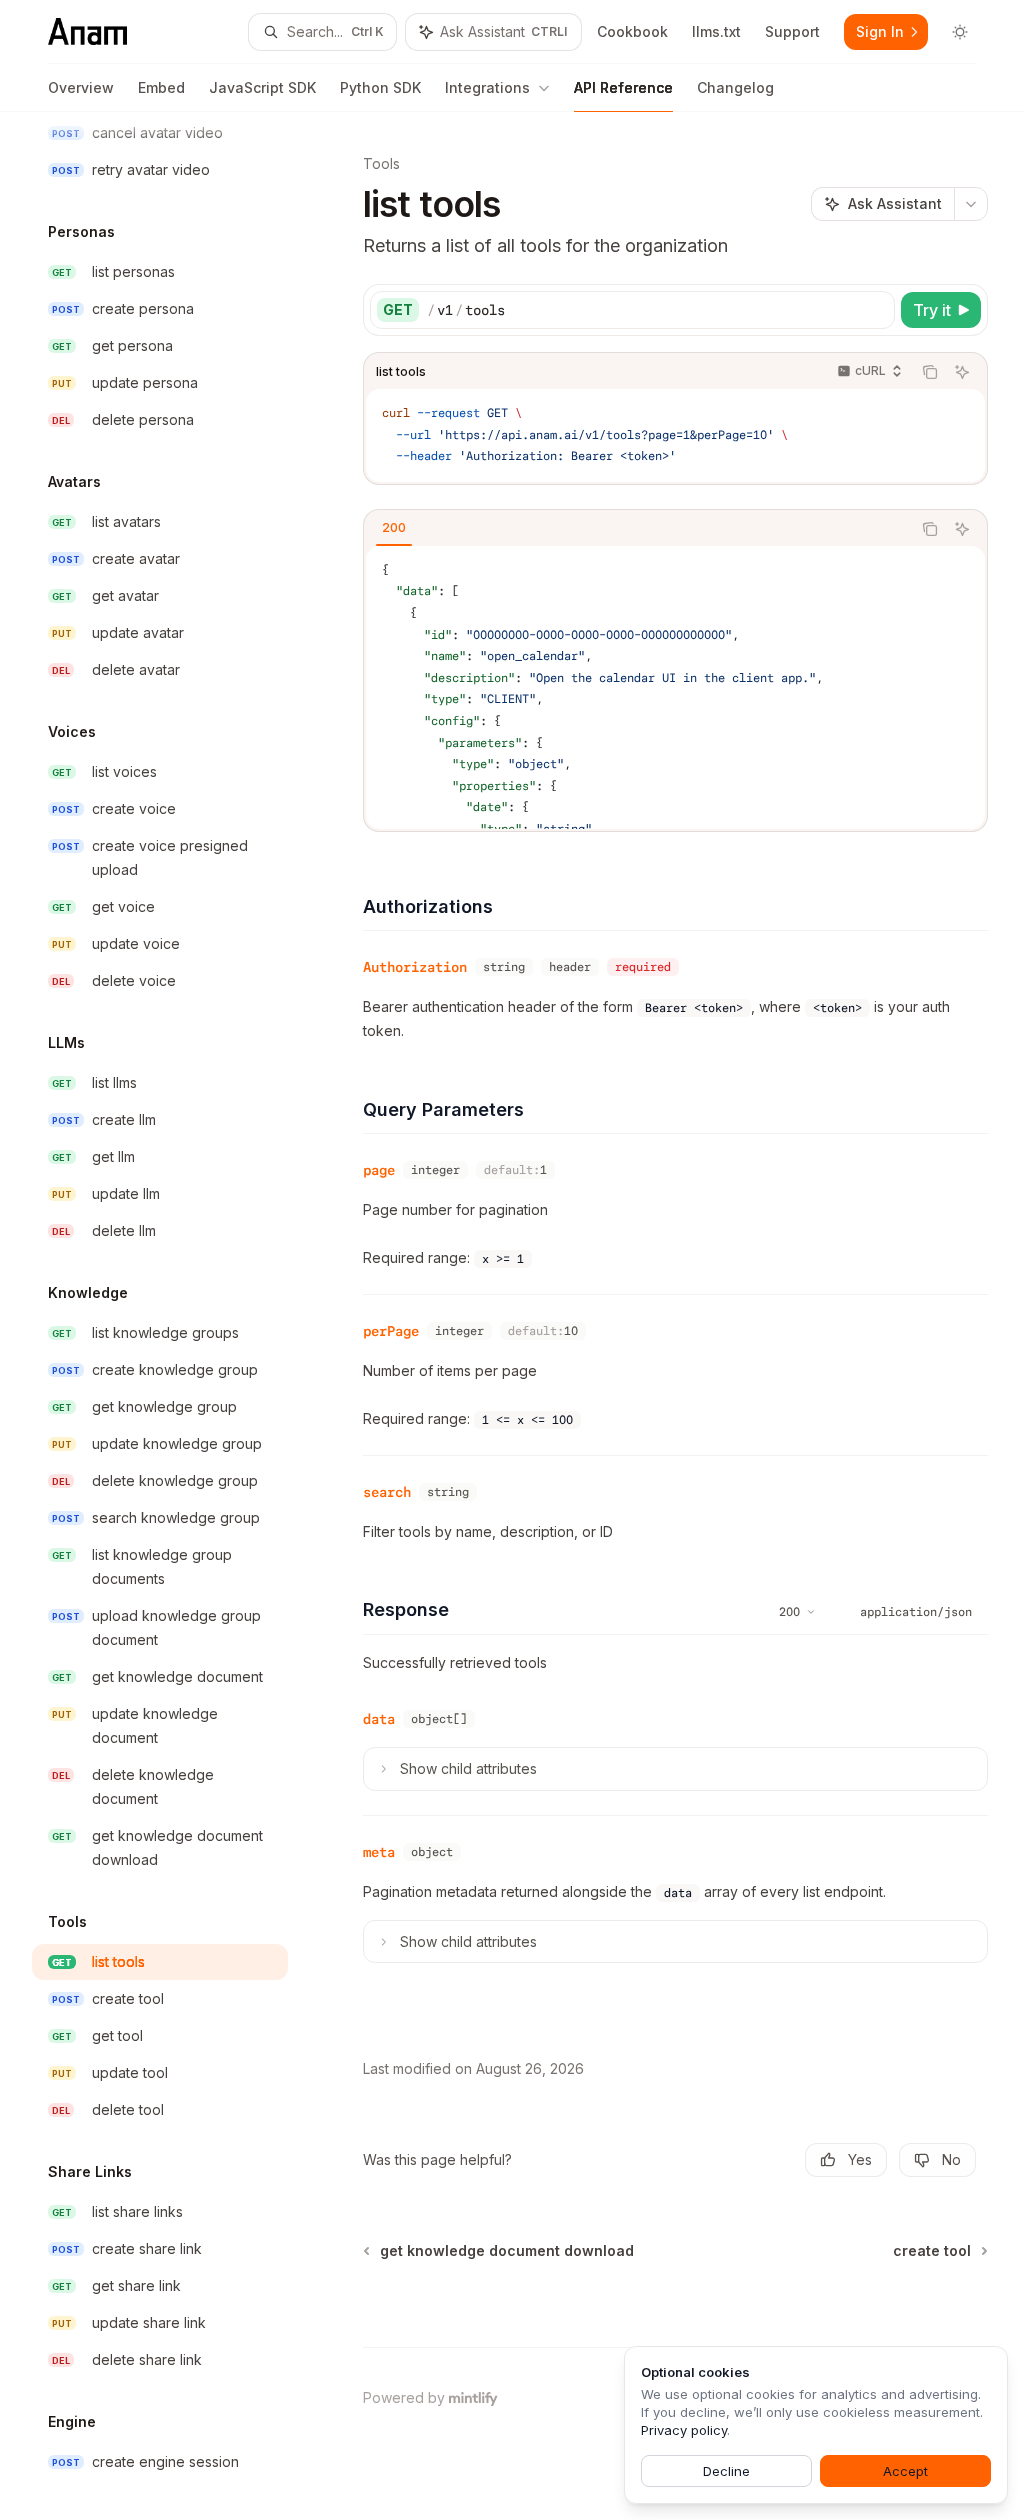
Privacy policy (684, 2430)
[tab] (394, 528)
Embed (161, 87)
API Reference (623, 87)
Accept (905, 2471)
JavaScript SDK (262, 87)
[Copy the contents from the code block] (930, 372)
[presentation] (176, 1316)
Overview (81, 87)
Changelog (735, 87)
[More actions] (971, 204)
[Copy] (876, 310)
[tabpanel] (675, 687)
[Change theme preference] (960, 32)
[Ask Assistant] (962, 372)
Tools (381, 163)
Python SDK (380, 87)
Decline (726, 2471)
